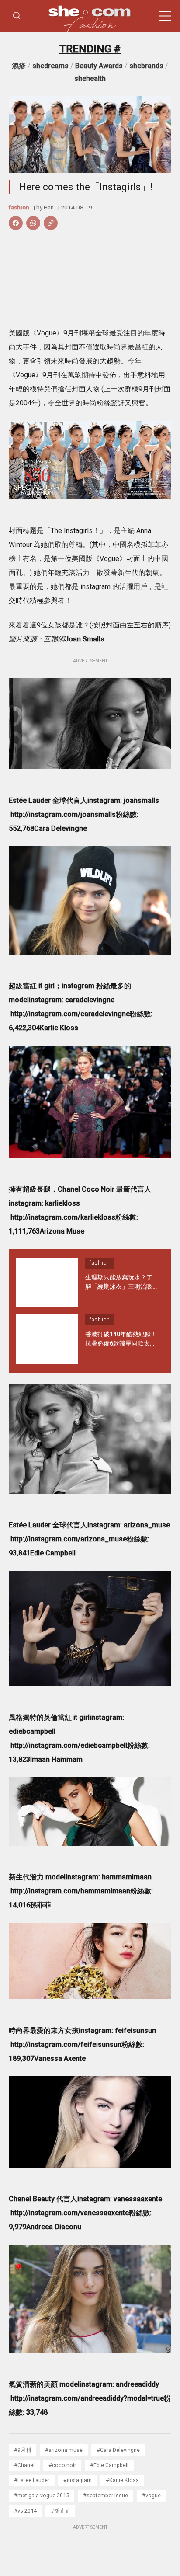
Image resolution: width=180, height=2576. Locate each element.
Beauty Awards (99, 66)
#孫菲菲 (60, 2511)
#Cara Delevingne (118, 2450)
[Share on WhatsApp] (33, 223)
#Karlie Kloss (122, 2480)
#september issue (106, 2495)
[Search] (17, 16)
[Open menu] (165, 16)
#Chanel (24, 2465)
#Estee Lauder (32, 2480)
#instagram (78, 2480)
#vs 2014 (25, 2511)
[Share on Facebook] (16, 223)
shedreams (50, 66)
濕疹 (19, 66)
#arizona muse (64, 2450)
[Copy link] (51, 223)
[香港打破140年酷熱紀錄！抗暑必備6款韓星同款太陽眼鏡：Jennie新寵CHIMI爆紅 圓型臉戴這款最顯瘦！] (47, 1339)
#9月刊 (22, 2450)
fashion (19, 207)
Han (49, 207)
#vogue (151, 2495)
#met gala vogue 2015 (42, 2495)
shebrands (146, 66)
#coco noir (62, 2465)
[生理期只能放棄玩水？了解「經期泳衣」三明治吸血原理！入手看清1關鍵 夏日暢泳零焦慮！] (47, 1283)
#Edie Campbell (109, 2465)
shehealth (90, 78)
